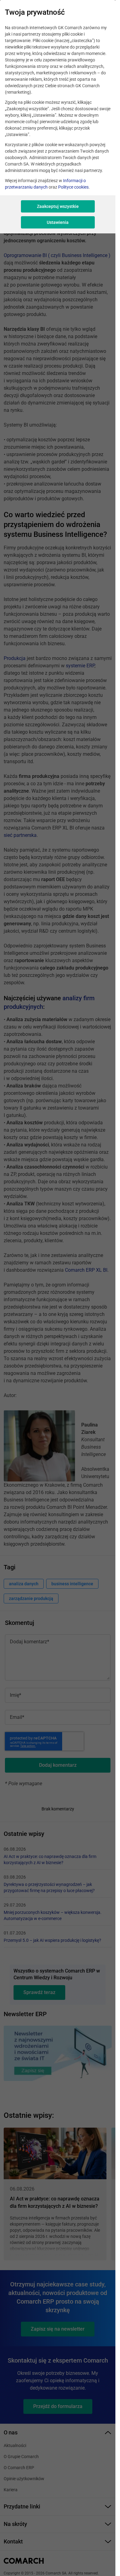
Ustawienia (58, 222)
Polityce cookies (73, 187)
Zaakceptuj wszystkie (58, 206)
